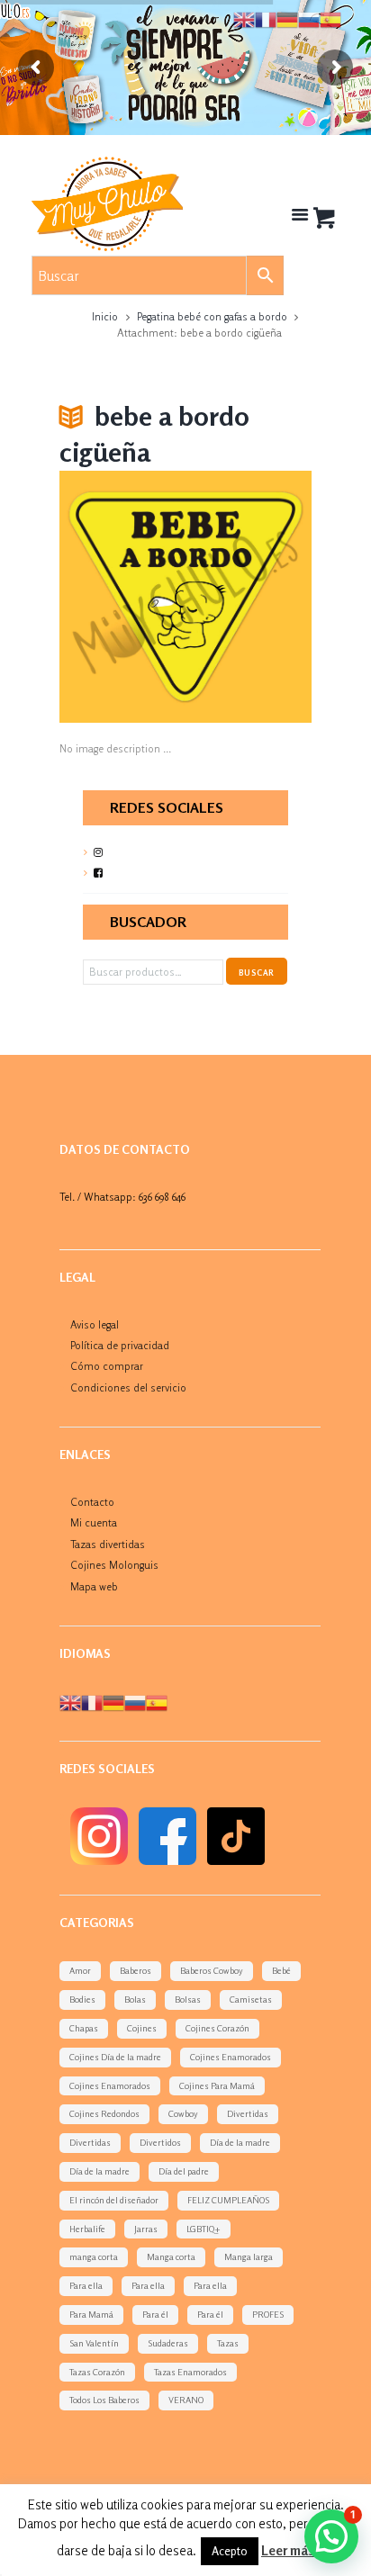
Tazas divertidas (108, 1544)
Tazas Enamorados (190, 2372)
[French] (92, 1702)
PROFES (268, 2314)
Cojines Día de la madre (115, 2057)
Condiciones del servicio (128, 1387)
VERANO (186, 2400)
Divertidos (160, 2142)
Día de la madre (240, 2142)
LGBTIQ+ (204, 2229)
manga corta (94, 2256)
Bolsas (188, 1999)
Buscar (256, 973)
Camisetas (251, 1999)
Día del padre (184, 2171)
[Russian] (135, 1702)
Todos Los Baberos (104, 2400)
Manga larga (249, 2256)
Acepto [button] (230, 2551)
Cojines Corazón (217, 2028)
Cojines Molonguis (114, 1565)
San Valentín (94, 2343)
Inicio (105, 316)
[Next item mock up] (249, 597)
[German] (113, 1702)
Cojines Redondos (104, 2113)
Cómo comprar (107, 1366)
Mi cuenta (94, 1522)
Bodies (82, 1999)
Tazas (228, 2343)
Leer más (288, 2550)
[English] (70, 1702)
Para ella (86, 2285)
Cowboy (183, 2113)
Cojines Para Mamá (217, 2085)
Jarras (146, 2229)
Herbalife (87, 2229)
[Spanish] (157, 1702)
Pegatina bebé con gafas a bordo (212, 316)
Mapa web (94, 1586)
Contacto (92, 1502)
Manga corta (171, 2256)
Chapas (84, 2028)
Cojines (142, 2028)
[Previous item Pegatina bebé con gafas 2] (122, 597)
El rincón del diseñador (114, 2200)
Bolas (135, 1999)
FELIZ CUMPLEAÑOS (228, 2200)
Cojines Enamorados (231, 2057)
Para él (155, 2314)
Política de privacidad (120, 1345)
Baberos (136, 1970)
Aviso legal (95, 1324)
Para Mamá (91, 2314)
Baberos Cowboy (212, 1970)
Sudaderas (168, 2343)
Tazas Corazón (97, 2372)
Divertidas (248, 2113)
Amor (80, 1970)
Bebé (281, 1970)
